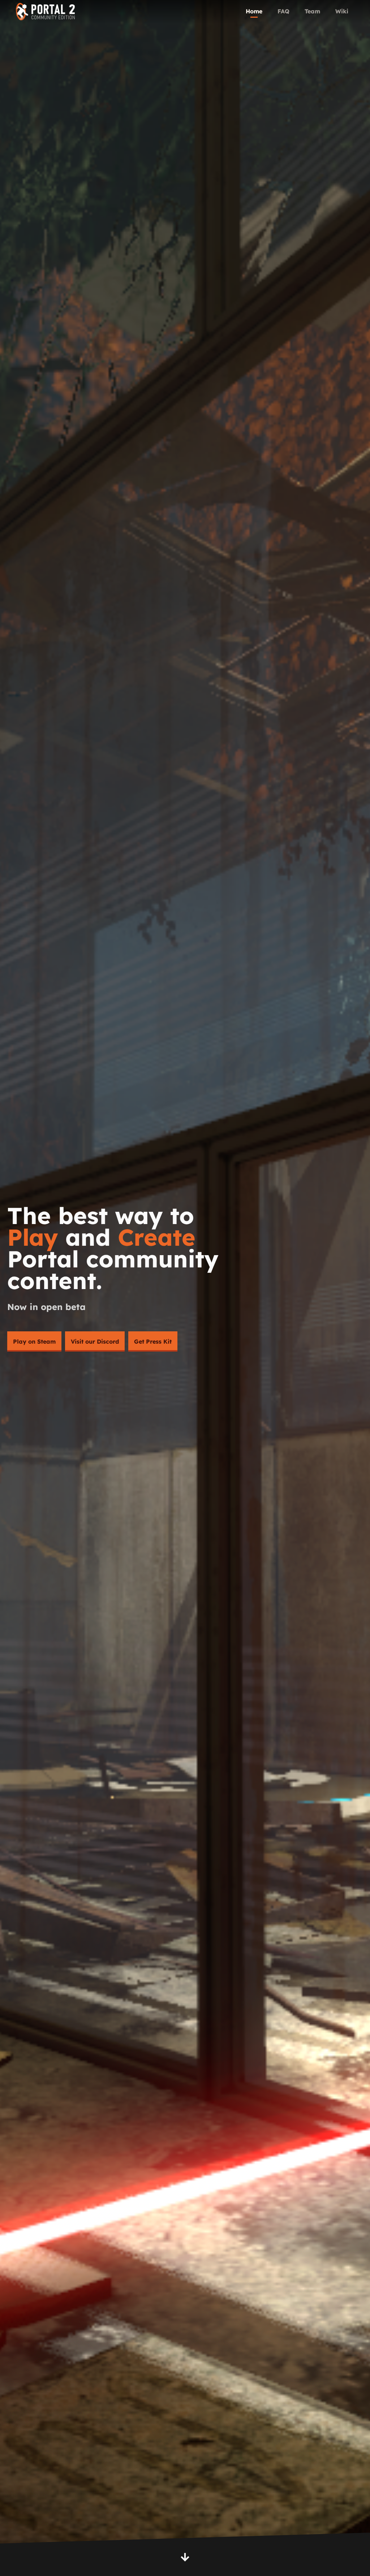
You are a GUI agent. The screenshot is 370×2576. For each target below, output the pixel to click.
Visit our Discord (95, 1341)
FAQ (283, 11)
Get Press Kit (153, 1341)
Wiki (342, 11)
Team (312, 11)
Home (254, 11)
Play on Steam (34, 1341)
